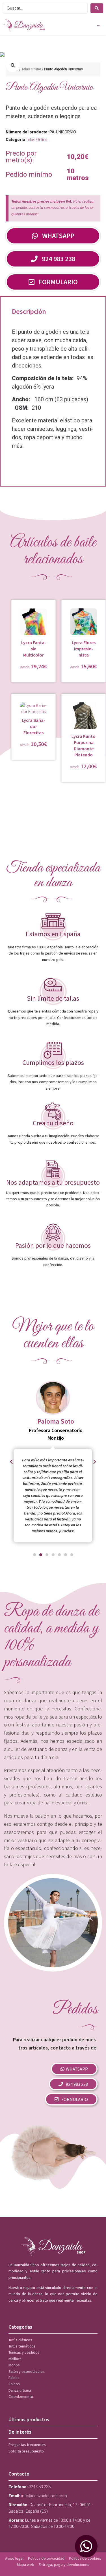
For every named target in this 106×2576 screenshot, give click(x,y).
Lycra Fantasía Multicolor (34, 649)
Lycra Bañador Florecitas (33, 726)
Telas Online (31, 69)
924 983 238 (40, 2487)
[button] (13, 65)
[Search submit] (97, 8)
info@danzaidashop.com (44, 2496)
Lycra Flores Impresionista (84, 649)
